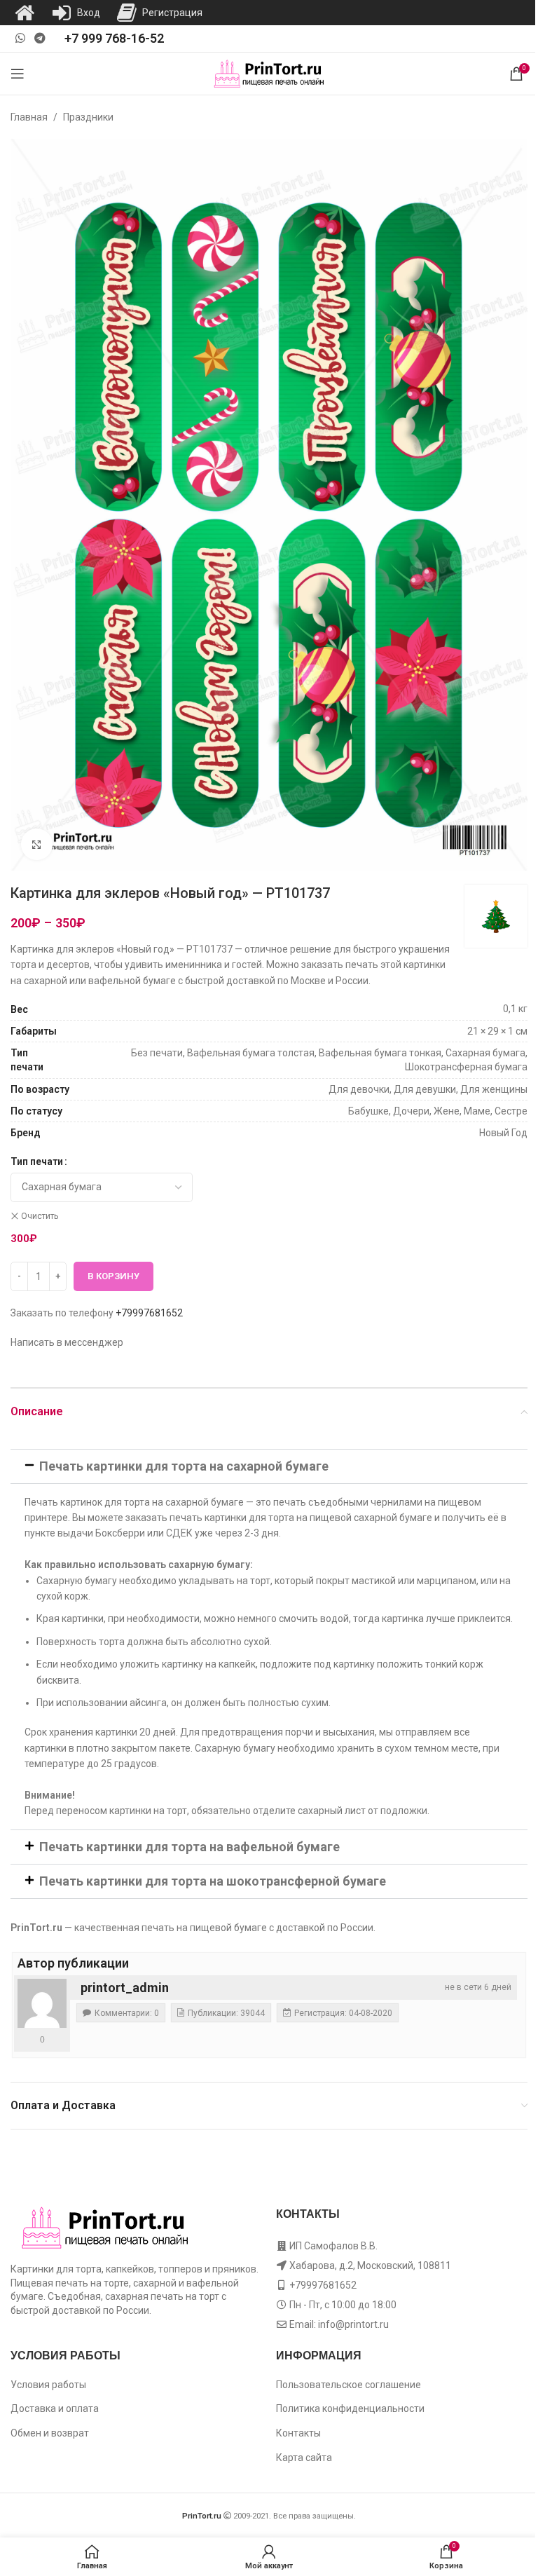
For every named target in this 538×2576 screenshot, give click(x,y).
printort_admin (125, 1988)
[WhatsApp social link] (20, 38)
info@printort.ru (353, 2324)
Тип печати (37, 1161)
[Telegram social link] (40, 38)
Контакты (298, 2433)
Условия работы (48, 2385)
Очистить (40, 1216)
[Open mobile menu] (18, 74)
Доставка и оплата (55, 2408)
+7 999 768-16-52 (114, 38)
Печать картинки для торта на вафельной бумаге (189, 1847)
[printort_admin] (42, 2003)
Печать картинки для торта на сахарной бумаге (184, 1466)
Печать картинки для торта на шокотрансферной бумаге (213, 1881)
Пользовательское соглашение (349, 2385)
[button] (269, 1466)
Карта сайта (304, 2458)
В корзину (113, 1276)
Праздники (88, 117)
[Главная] (25, 13)
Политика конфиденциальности (350, 2408)
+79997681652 (149, 1313)
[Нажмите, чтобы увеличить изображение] (37, 844)
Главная (29, 117)
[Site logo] (269, 73)
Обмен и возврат (50, 2433)
